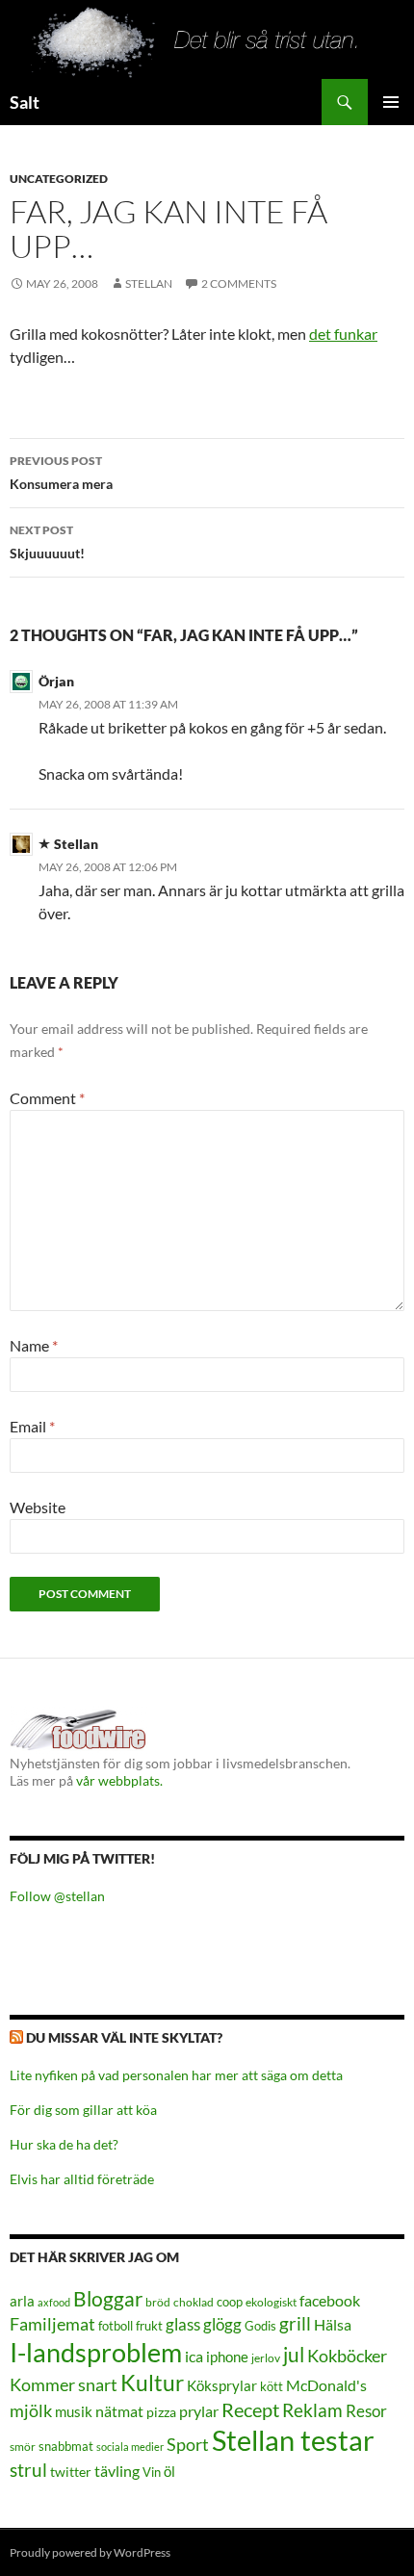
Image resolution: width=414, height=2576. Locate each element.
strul (28, 2470)
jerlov (266, 2358)
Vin (152, 2473)
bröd (158, 2302)
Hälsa (333, 2325)
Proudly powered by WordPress (90, 2552)
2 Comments (239, 283)
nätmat (119, 2411)
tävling (117, 2471)
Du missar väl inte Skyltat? (124, 2037)
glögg (222, 2324)
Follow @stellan (57, 1896)
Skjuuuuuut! (47, 542)
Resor (366, 2411)
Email (32, 1426)
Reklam (312, 2410)
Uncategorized (59, 179)
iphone (227, 2357)
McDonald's (326, 2385)
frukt (149, 2326)
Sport (188, 2444)
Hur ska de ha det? (64, 2144)
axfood (54, 2302)
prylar (199, 2411)
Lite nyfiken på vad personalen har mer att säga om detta (176, 2075)
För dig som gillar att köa (83, 2110)
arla (22, 2301)
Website (38, 1507)
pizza (161, 2412)
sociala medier (130, 2447)
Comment (47, 1098)
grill (295, 2323)
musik (74, 2411)
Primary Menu (391, 102)
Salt (25, 102)
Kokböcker (347, 2356)
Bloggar (108, 2298)
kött (272, 2387)
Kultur (152, 2383)
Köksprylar (222, 2385)
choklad (194, 2302)
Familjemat (52, 2324)
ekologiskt (271, 2302)
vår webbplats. (119, 1780)
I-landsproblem (96, 2352)
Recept (250, 2410)
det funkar (343, 334)
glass (183, 2324)
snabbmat (66, 2447)
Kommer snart (64, 2385)
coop (230, 2302)
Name (34, 1345)
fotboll (116, 2326)
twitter (71, 2472)
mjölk (31, 2411)
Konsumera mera (61, 473)
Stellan (149, 283)
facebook (330, 2300)
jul (294, 2355)
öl (169, 2471)
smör (23, 2447)
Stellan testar (293, 2440)
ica (194, 2356)
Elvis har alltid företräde (82, 2179)
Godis (260, 2326)
